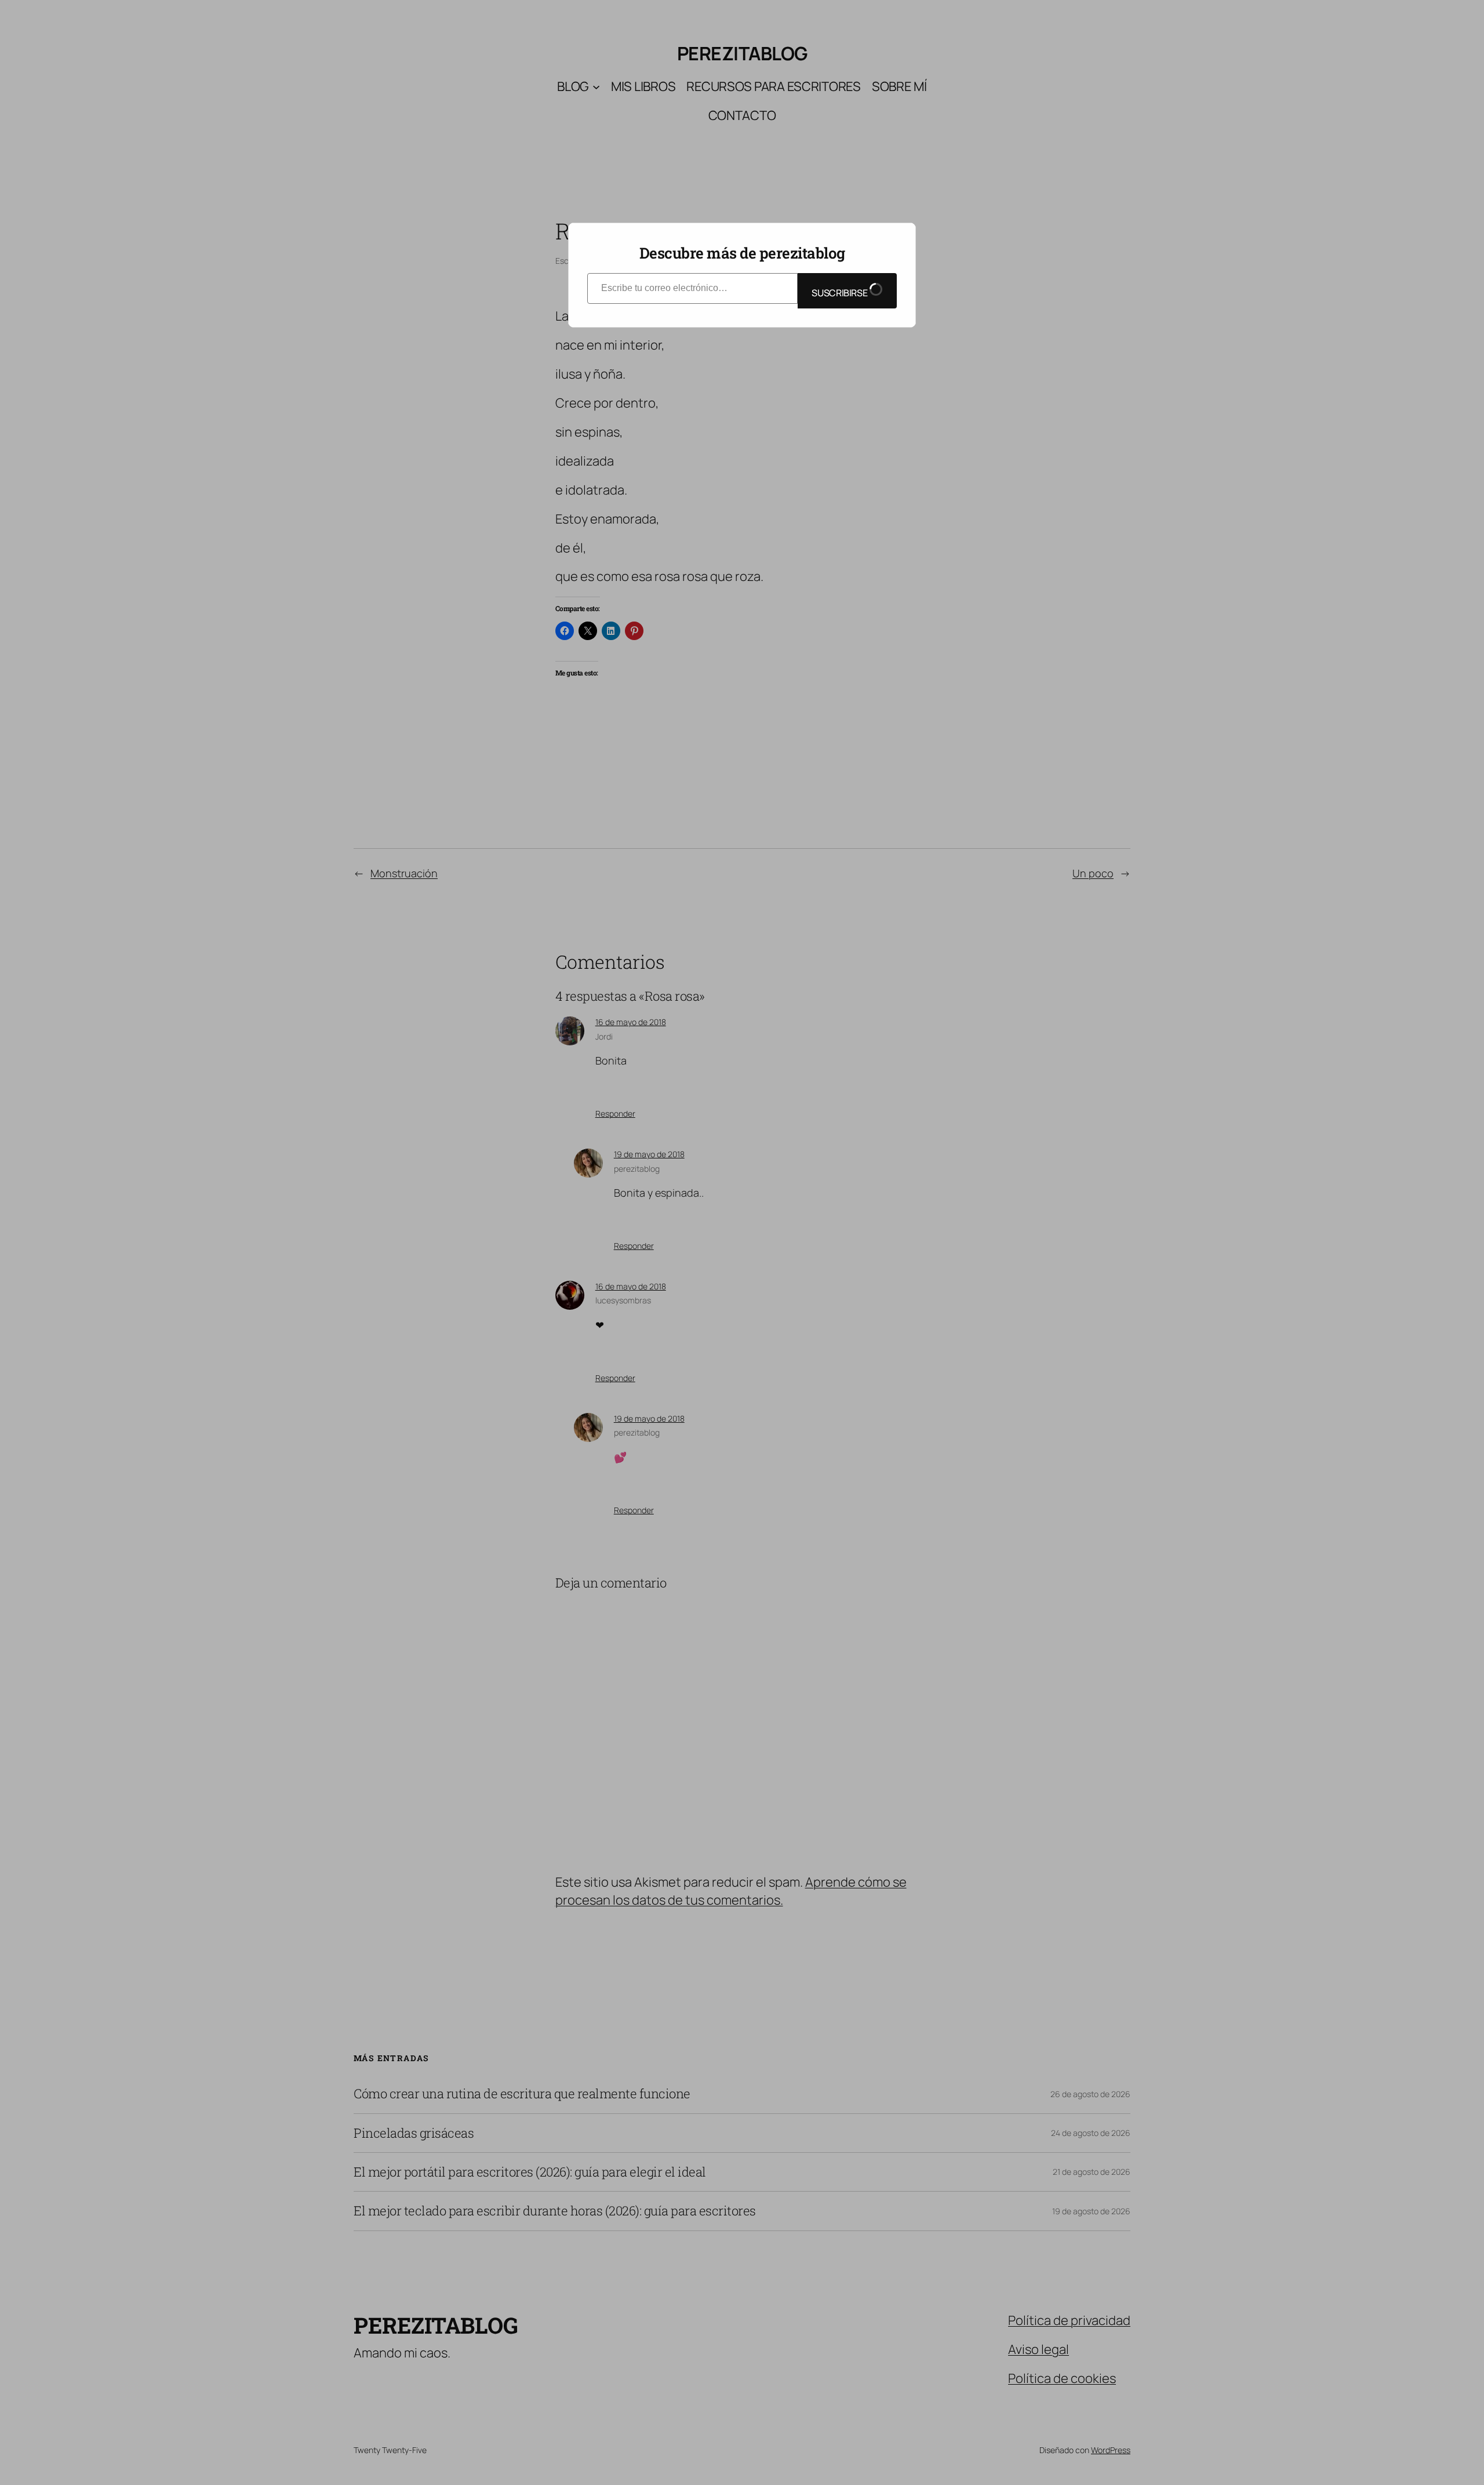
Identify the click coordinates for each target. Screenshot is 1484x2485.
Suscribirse (840, 293)
